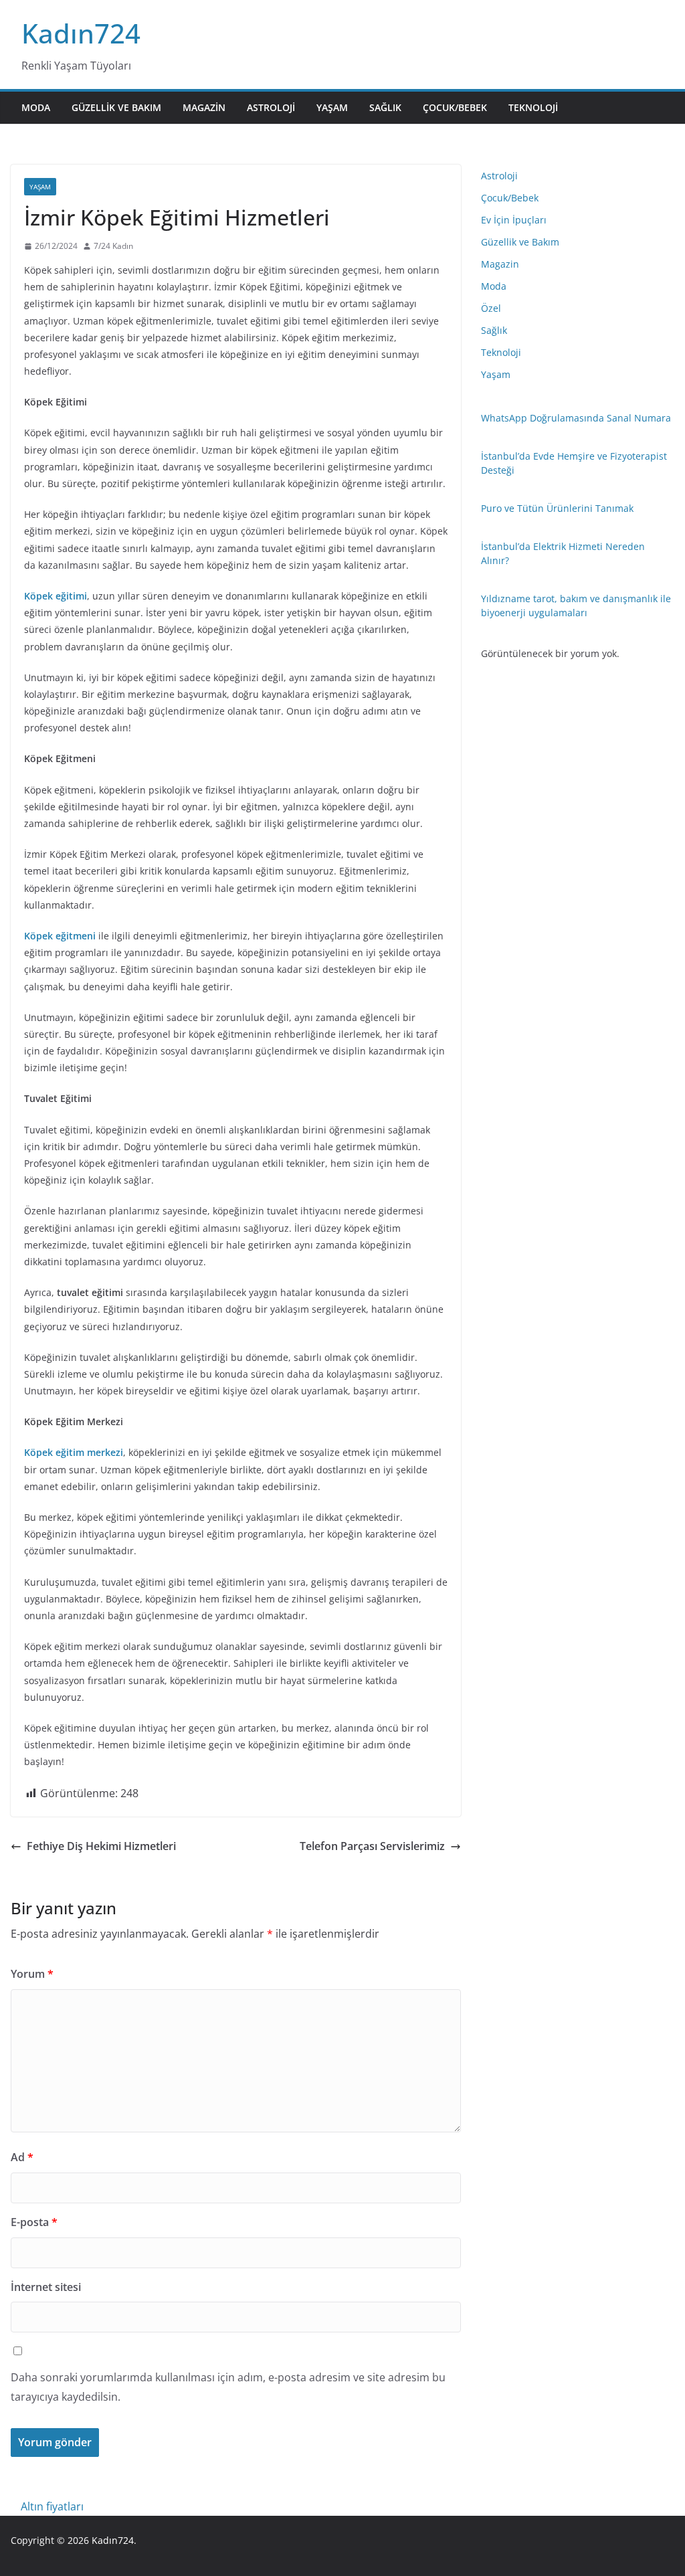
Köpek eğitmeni (60, 936)
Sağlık (385, 107)
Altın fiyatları (52, 2506)
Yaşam (332, 107)
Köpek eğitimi (56, 596)
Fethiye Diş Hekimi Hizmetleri (101, 1846)
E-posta (34, 2222)
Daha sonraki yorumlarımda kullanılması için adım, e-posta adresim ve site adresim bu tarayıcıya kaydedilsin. (228, 2387)
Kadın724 (81, 33)
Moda (36, 107)
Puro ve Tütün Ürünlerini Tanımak (557, 508)
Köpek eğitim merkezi (74, 1452)
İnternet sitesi (46, 2287)
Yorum (32, 1974)
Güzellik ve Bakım (116, 107)
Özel (491, 308)
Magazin (204, 107)
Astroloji (271, 107)
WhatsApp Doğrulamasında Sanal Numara (576, 418)
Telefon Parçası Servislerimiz (372, 1846)
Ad (22, 2157)
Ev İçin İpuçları (514, 220)
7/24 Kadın (113, 246)
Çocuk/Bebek (455, 107)
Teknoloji (533, 107)
